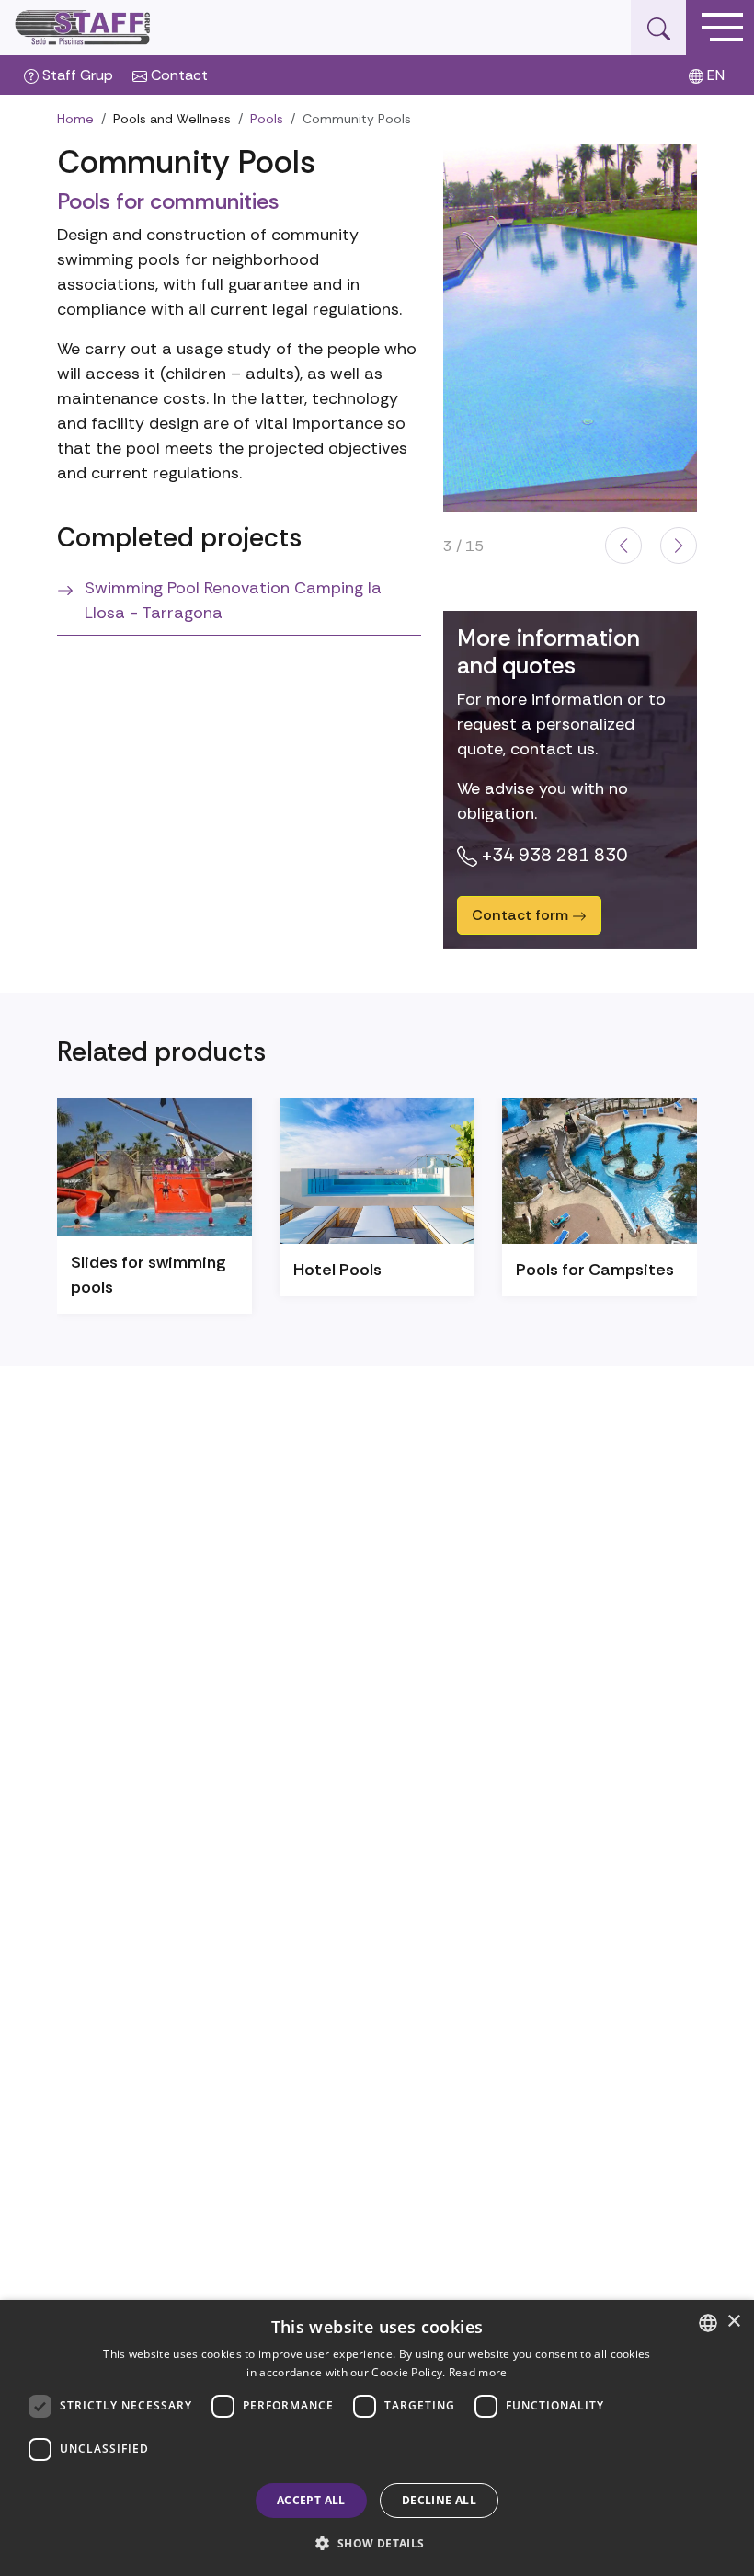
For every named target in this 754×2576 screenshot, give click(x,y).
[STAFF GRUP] (84, 28)
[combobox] (708, 2323)
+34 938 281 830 (552, 855)
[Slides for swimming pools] (154, 1167)
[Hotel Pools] (377, 1171)
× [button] (733, 2322)
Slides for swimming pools (149, 1275)
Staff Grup (76, 75)
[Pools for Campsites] (600, 1171)
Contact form (522, 915)
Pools (267, 119)
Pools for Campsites (595, 1270)
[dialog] (377, 2438)
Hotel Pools (337, 1270)
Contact (177, 75)
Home (75, 119)
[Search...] (658, 28)
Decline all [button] (439, 2500)
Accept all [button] (311, 2500)
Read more (478, 2372)
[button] (623, 546)
